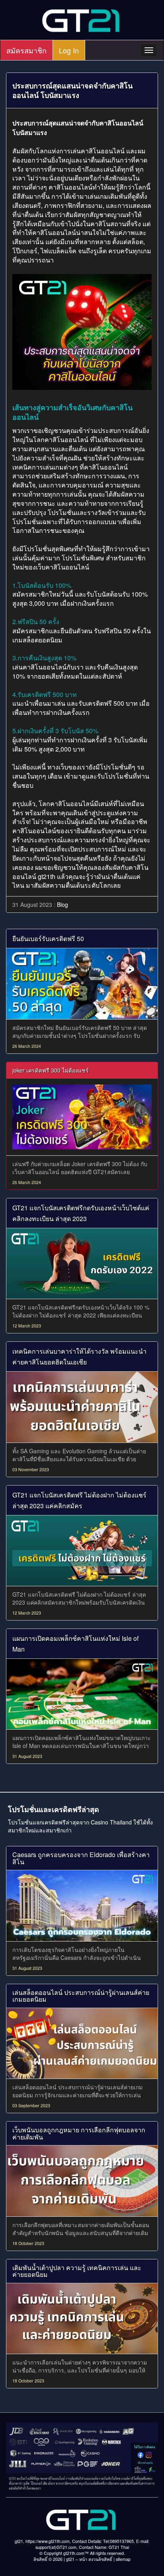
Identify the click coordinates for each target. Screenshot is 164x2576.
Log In (69, 50)
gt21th (47, 876)
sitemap (123, 2559)
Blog (62, 904)
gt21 (70, 2559)
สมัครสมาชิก (26, 50)
